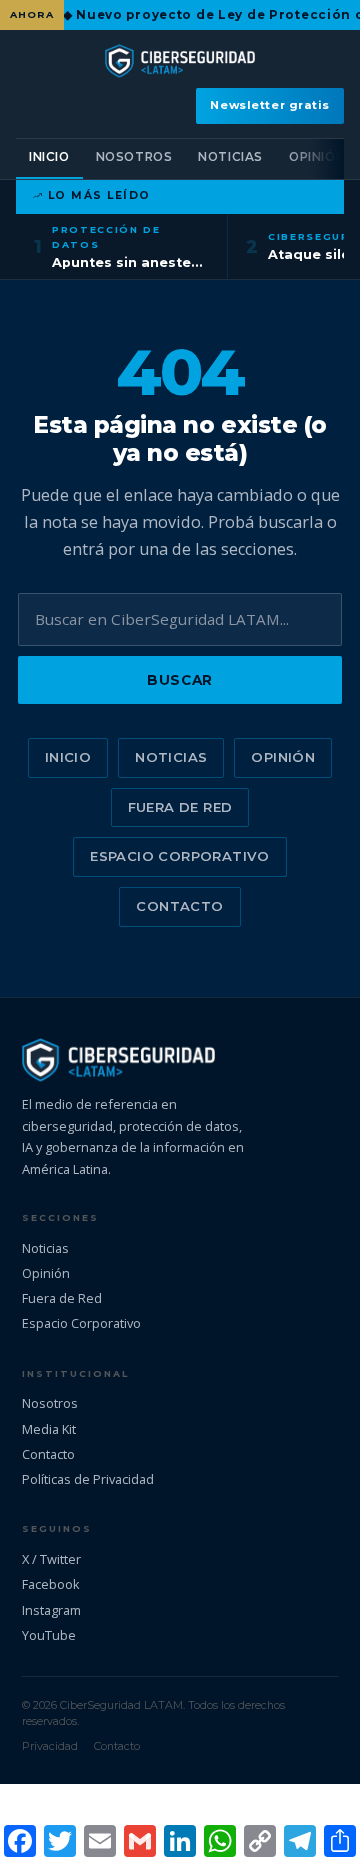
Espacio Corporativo (179, 856)
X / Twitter (51, 1559)
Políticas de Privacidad (88, 1479)
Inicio (49, 157)
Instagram (51, 1610)
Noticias (230, 157)
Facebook (51, 1584)
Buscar (179, 680)
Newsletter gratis (270, 105)
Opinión (317, 157)
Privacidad (50, 1746)
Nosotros (134, 157)
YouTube (49, 1635)
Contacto (179, 906)
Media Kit (49, 1429)
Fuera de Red (180, 807)
